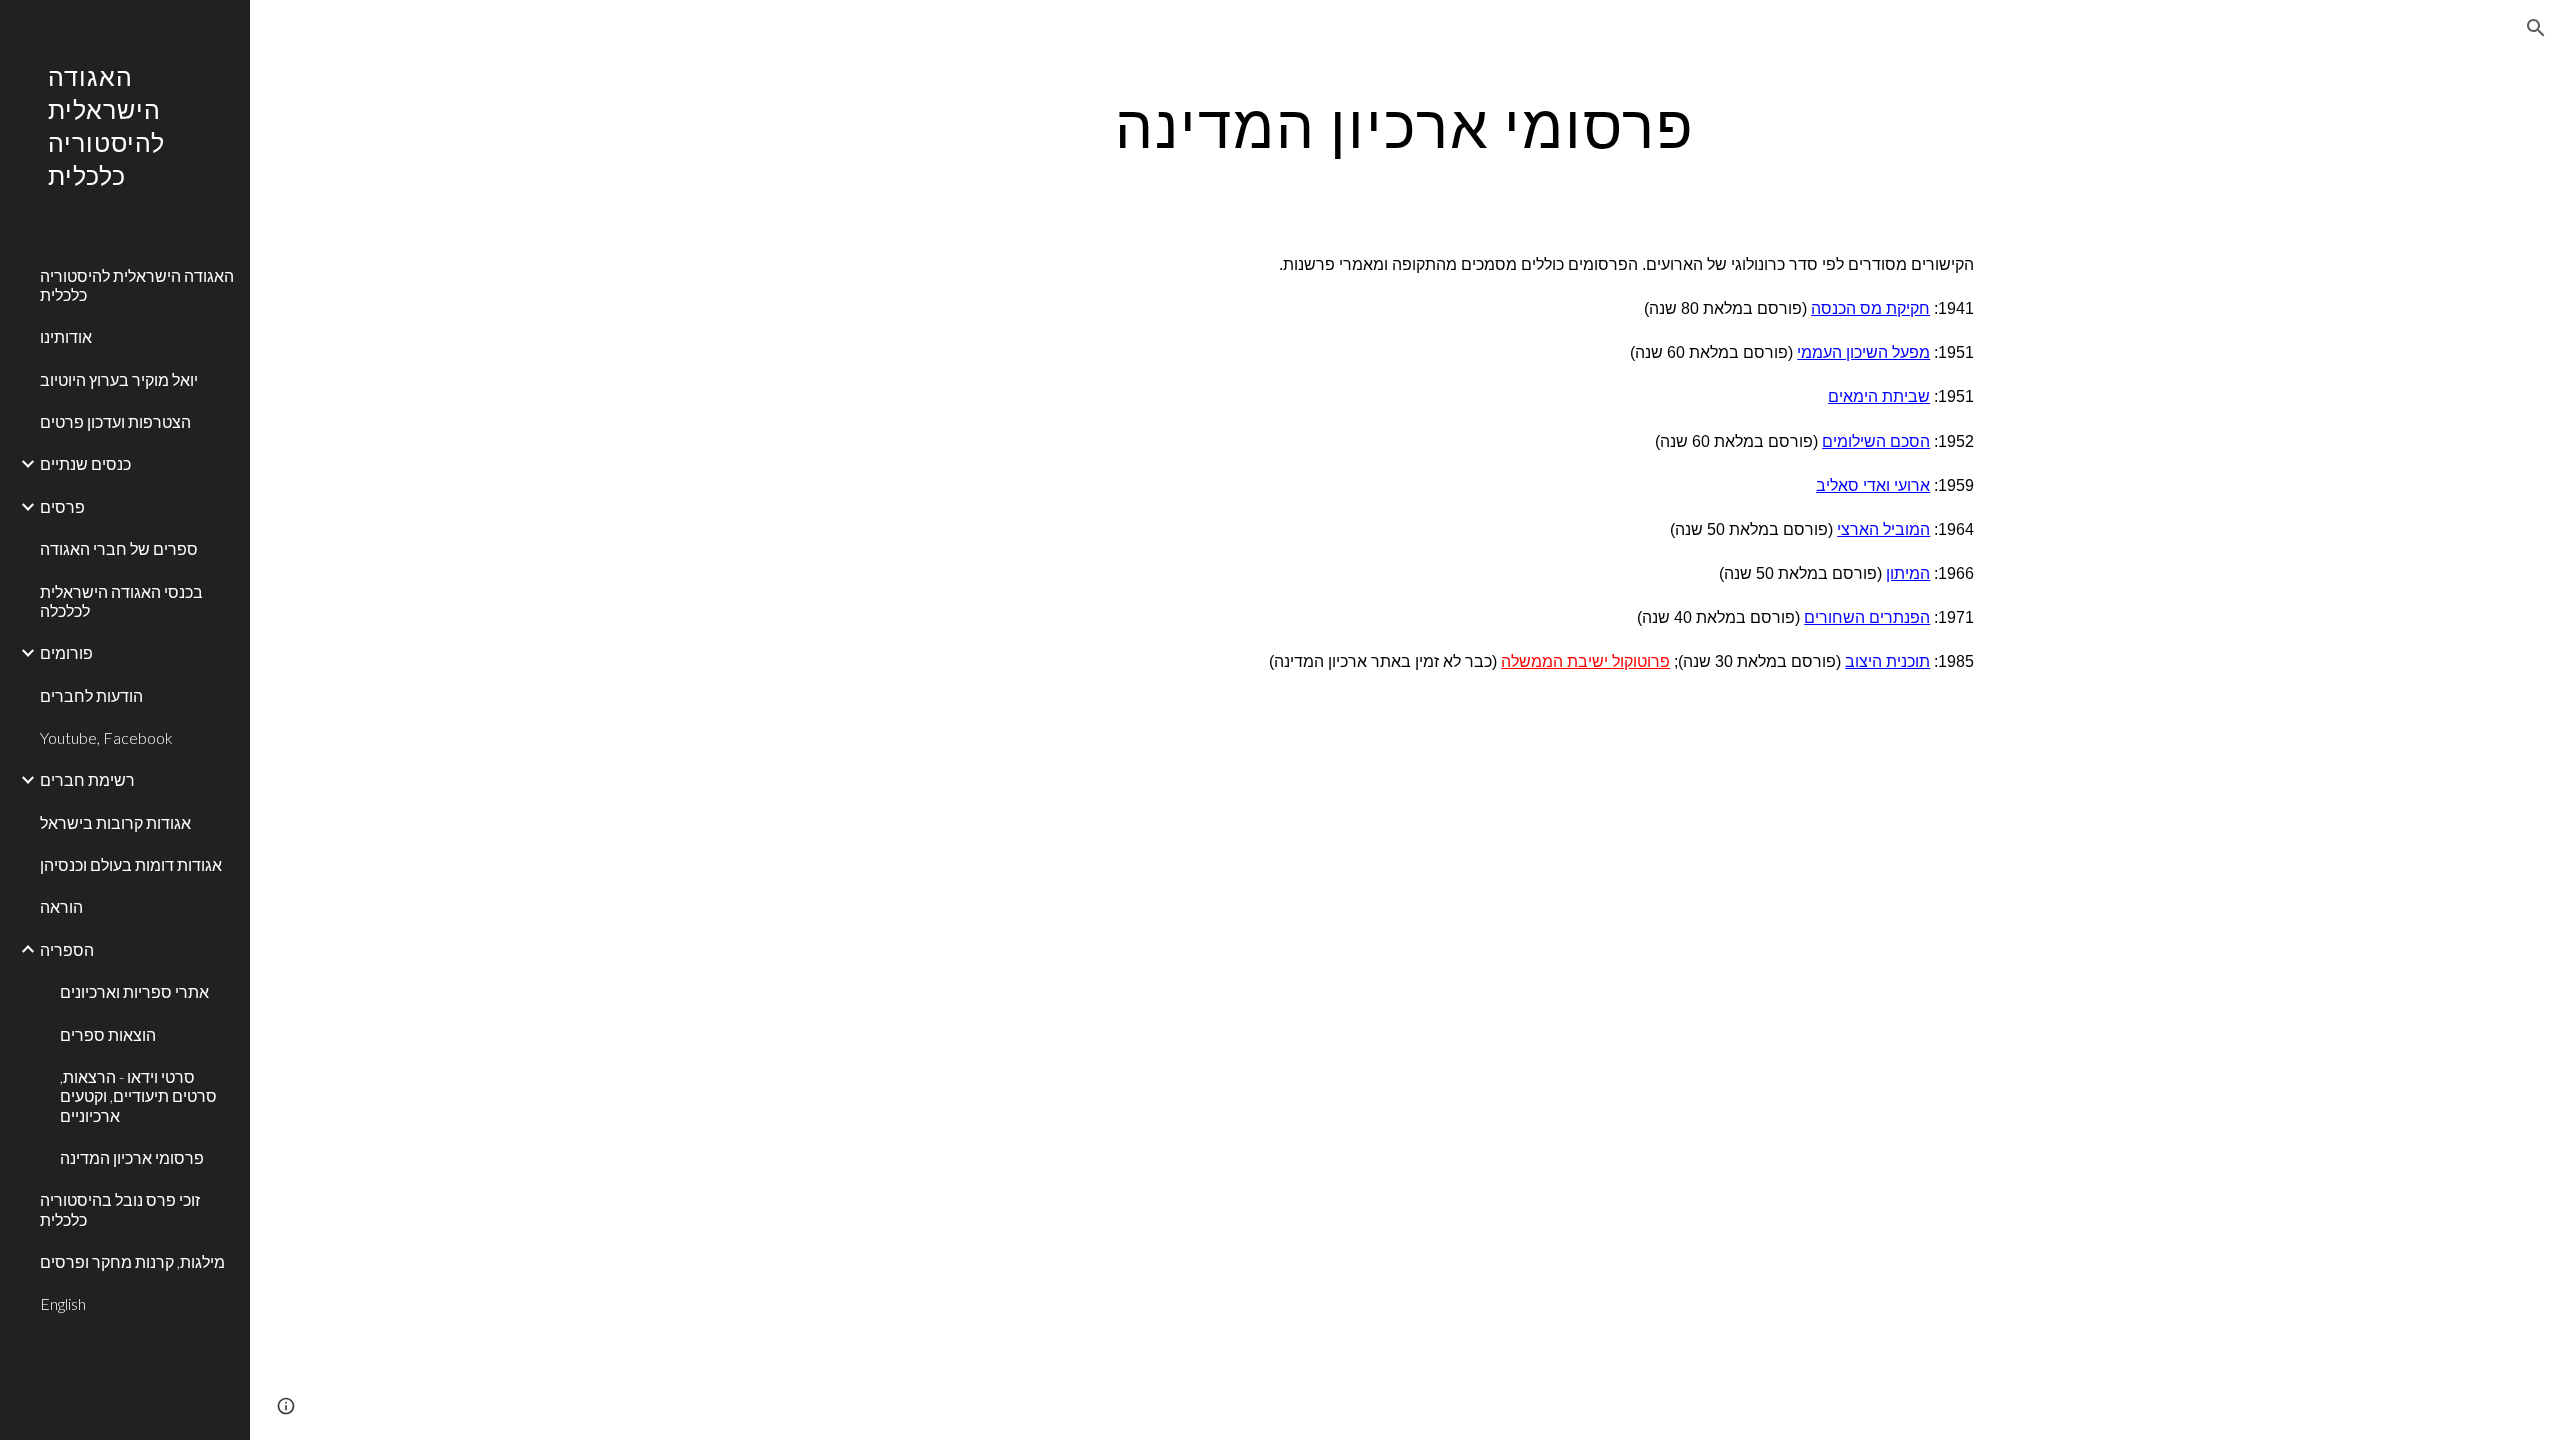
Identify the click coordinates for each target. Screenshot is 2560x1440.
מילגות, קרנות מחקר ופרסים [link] (132, 1261)
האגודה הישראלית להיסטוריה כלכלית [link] (137, 285)
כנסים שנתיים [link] (85, 463)
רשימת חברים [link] (87, 779)
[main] (1405, 125)
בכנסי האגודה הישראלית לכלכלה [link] (121, 601)
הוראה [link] (61, 906)
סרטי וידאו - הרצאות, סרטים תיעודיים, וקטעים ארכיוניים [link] (138, 1096)
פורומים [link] (66, 652)
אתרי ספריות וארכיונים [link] (134, 991)
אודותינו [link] (66, 336)
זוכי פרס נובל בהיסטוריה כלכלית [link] (120, 1209)
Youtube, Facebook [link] (106, 737)
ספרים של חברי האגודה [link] (119, 548)
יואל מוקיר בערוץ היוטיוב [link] (119, 379)
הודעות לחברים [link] (91, 695)
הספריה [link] (67, 949)
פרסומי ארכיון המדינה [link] (132, 1157)
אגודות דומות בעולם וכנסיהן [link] (131, 864)
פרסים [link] (62, 506)
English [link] (63, 1303)
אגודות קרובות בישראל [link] (115, 822)
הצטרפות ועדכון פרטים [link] (115, 421)
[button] (2536, 28)
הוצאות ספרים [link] (108, 1034)
